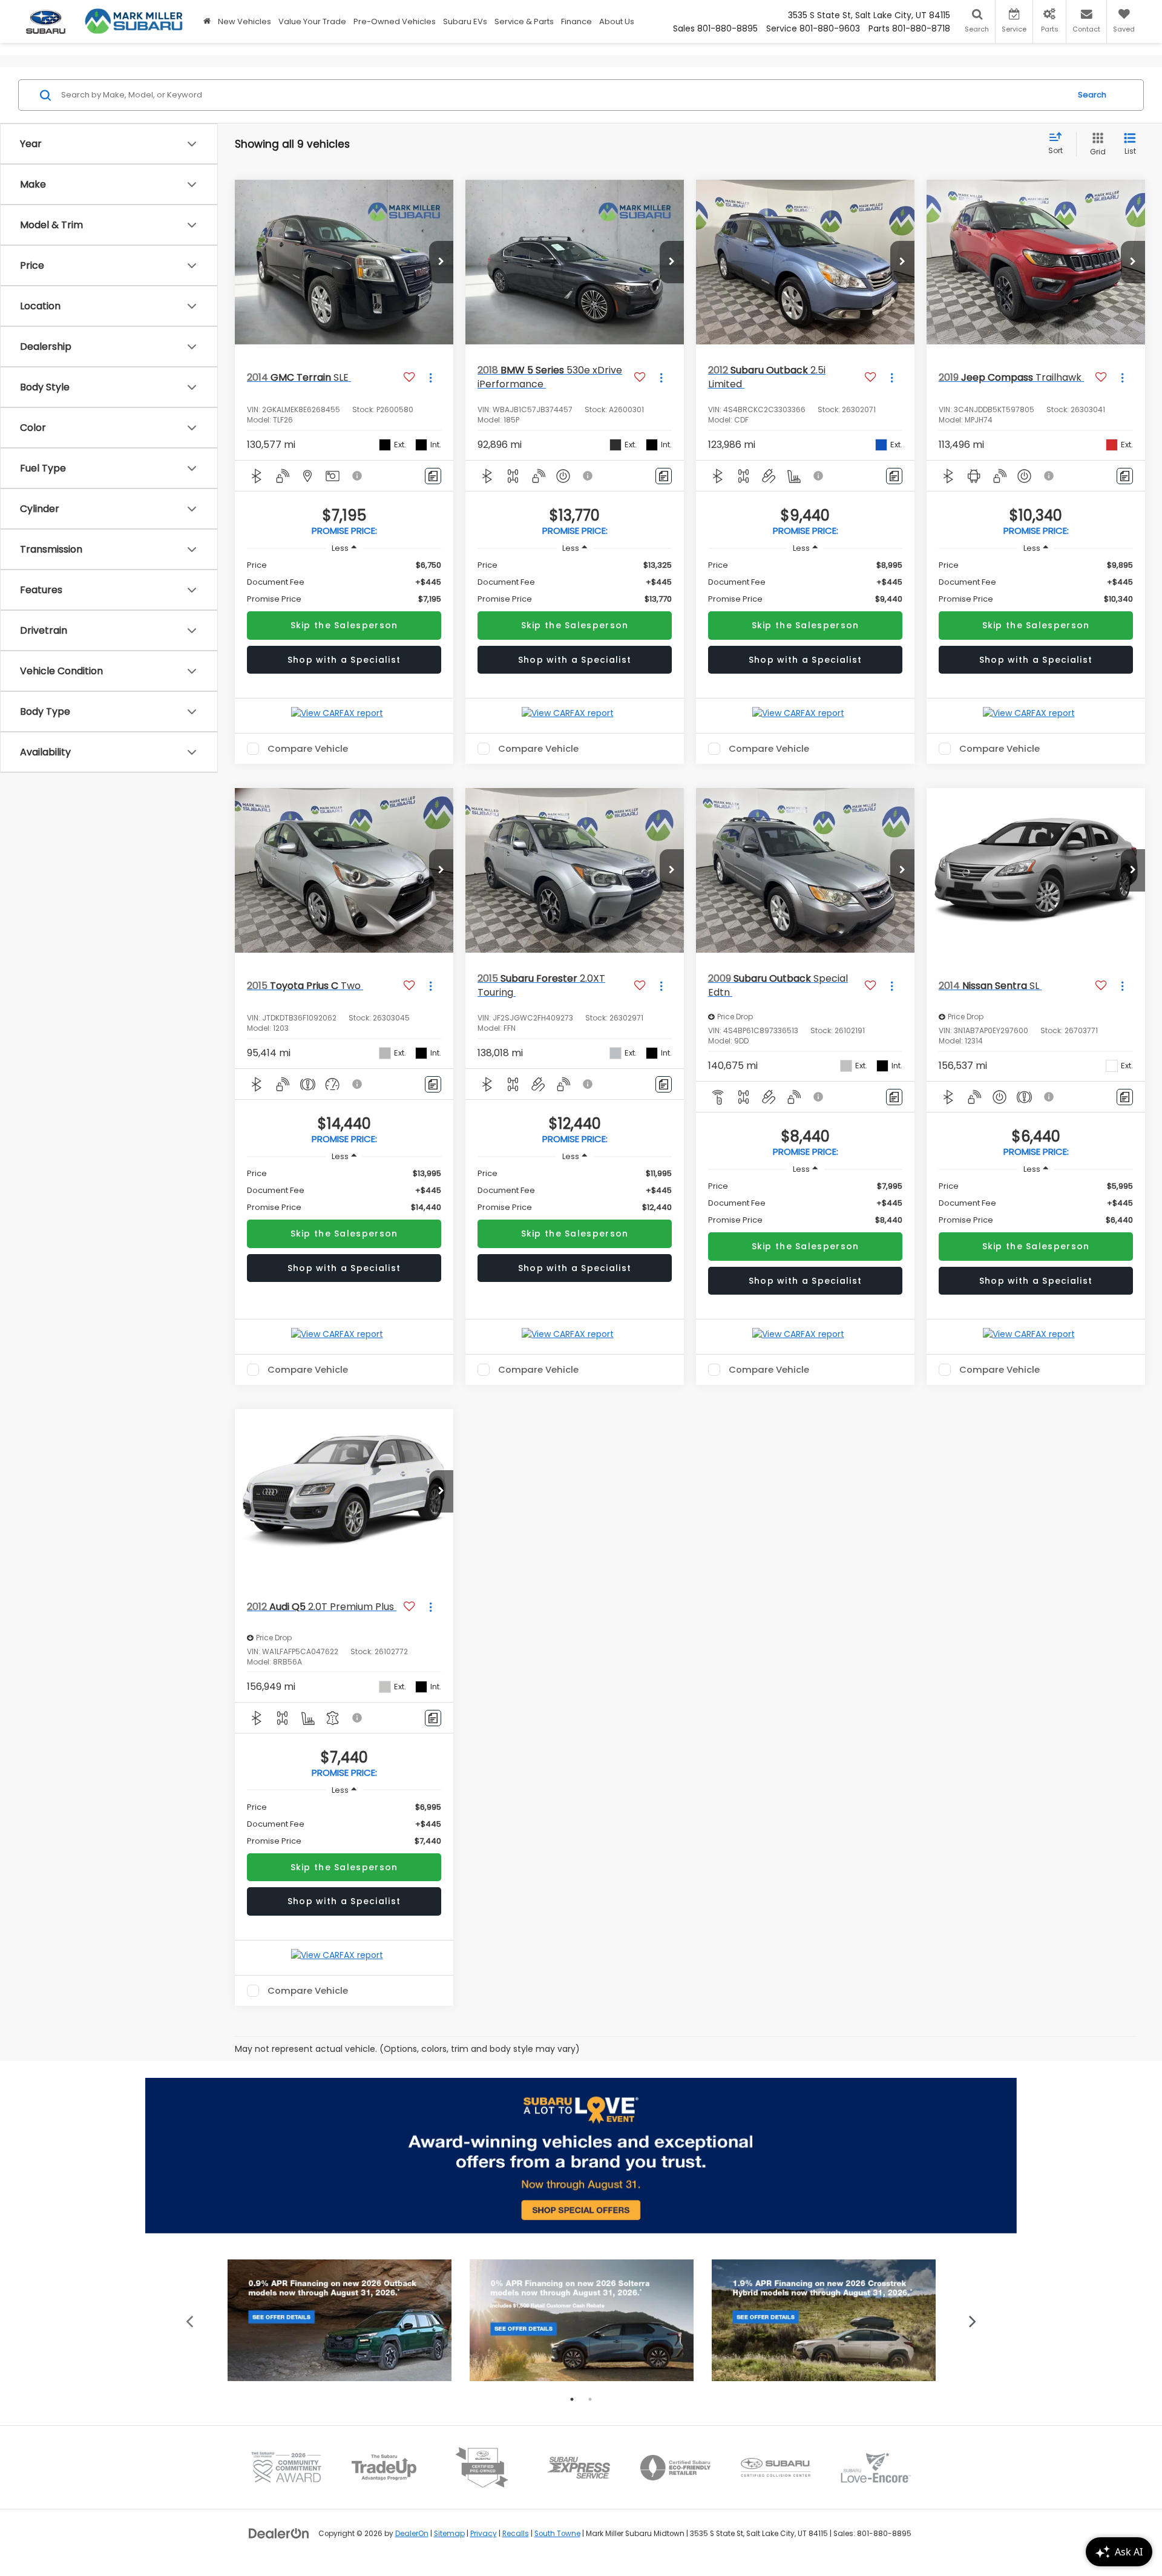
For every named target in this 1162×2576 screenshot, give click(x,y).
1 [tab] (572, 2399)
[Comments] (433, 476)
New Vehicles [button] (245, 21)
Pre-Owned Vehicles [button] (395, 21)
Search (1092, 95)
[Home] (207, 21)
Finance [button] (576, 21)
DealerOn (412, 2534)
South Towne (557, 2534)
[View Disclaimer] (358, 476)
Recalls (516, 2534)
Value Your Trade (312, 21)
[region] (344, 582)
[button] (441, 262)
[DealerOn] (279, 2533)
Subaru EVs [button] (465, 21)
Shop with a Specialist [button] (344, 660)
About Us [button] (617, 21)
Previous (190, 2320)
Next (973, 2320)
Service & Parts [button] (524, 21)
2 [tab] (590, 2399)
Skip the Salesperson (344, 625)
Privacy (484, 2534)
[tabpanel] (340, 2320)
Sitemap (449, 2534)
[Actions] (431, 377)
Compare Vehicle (308, 749)
